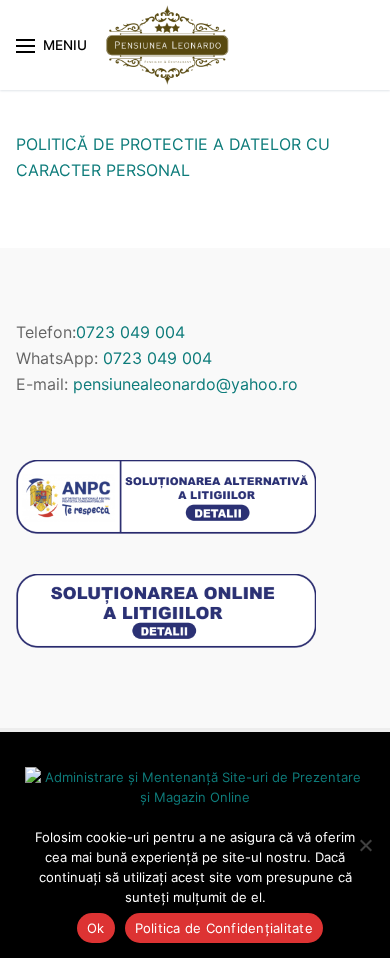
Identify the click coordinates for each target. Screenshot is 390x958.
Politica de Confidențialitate (224, 928)
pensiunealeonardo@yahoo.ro (185, 384)
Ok (96, 928)
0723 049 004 (130, 332)
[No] (365, 845)
